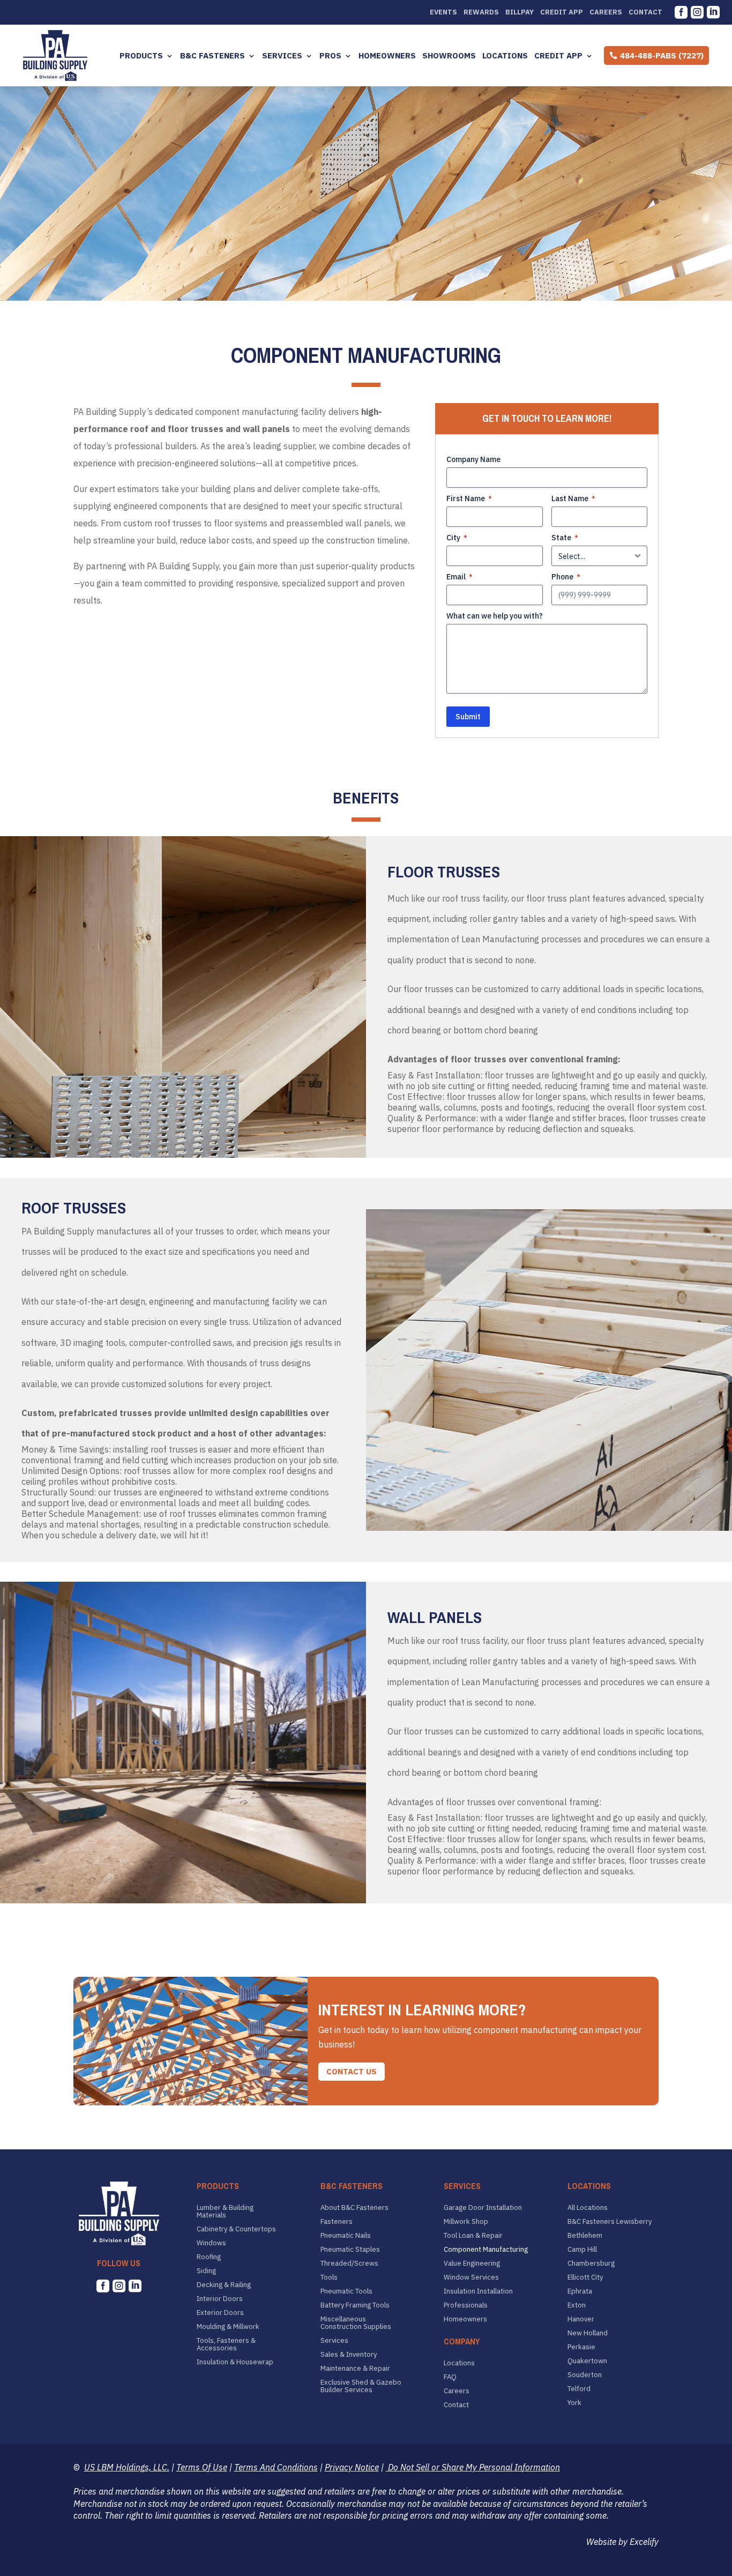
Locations (505, 56)
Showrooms (449, 56)
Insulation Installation (478, 2291)
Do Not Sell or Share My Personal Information (473, 2467)
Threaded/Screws (349, 2264)
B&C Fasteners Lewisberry (610, 2222)
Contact (645, 12)
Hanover (581, 2319)
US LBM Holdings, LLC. (127, 2467)
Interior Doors (220, 2299)
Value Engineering (472, 2264)
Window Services (471, 2277)
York (574, 2403)
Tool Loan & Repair (473, 2236)
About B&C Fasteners (354, 2208)
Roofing (209, 2257)
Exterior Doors (220, 2313)
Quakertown (587, 2361)
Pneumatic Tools (346, 2291)
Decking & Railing (224, 2285)
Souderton (585, 2375)
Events (443, 12)
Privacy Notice (352, 2467)
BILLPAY (520, 12)
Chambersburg (591, 2264)
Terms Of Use (202, 2467)
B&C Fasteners (212, 56)
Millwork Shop (466, 2222)
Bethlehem (585, 2236)
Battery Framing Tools (355, 2305)
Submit (468, 717)
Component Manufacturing (486, 2250)
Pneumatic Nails (346, 2236)
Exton (577, 2305)
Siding (206, 2271)
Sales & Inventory (349, 2355)
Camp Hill (582, 2250)
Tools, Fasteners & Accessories (226, 2344)
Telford (579, 2389)
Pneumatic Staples (350, 2250)
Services (282, 56)
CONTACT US (352, 2071)
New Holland (588, 2333)
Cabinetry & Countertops (236, 2229)
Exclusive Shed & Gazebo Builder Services (361, 2386)
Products (141, 56)
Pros (330, 56)
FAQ (450, 2377)
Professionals (466, 2305)
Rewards (481, 12)
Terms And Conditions (276, 2467)
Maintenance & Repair (355, 2369)
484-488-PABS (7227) (662, 55)
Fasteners (337, 2222)
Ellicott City (585, 2277)
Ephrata (580, 2291)
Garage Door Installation (483, 2208)
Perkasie (581, 2347)
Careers (606, 12)
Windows (211, 2243)
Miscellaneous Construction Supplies (356, 2323)
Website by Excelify (622, 2542)
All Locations (588, 2208)
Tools (329, 2277)
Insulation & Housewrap (235, 2362)
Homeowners (387, 56)
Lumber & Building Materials (225, 2212)
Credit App (562, 12)
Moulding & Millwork (228, 2327)
